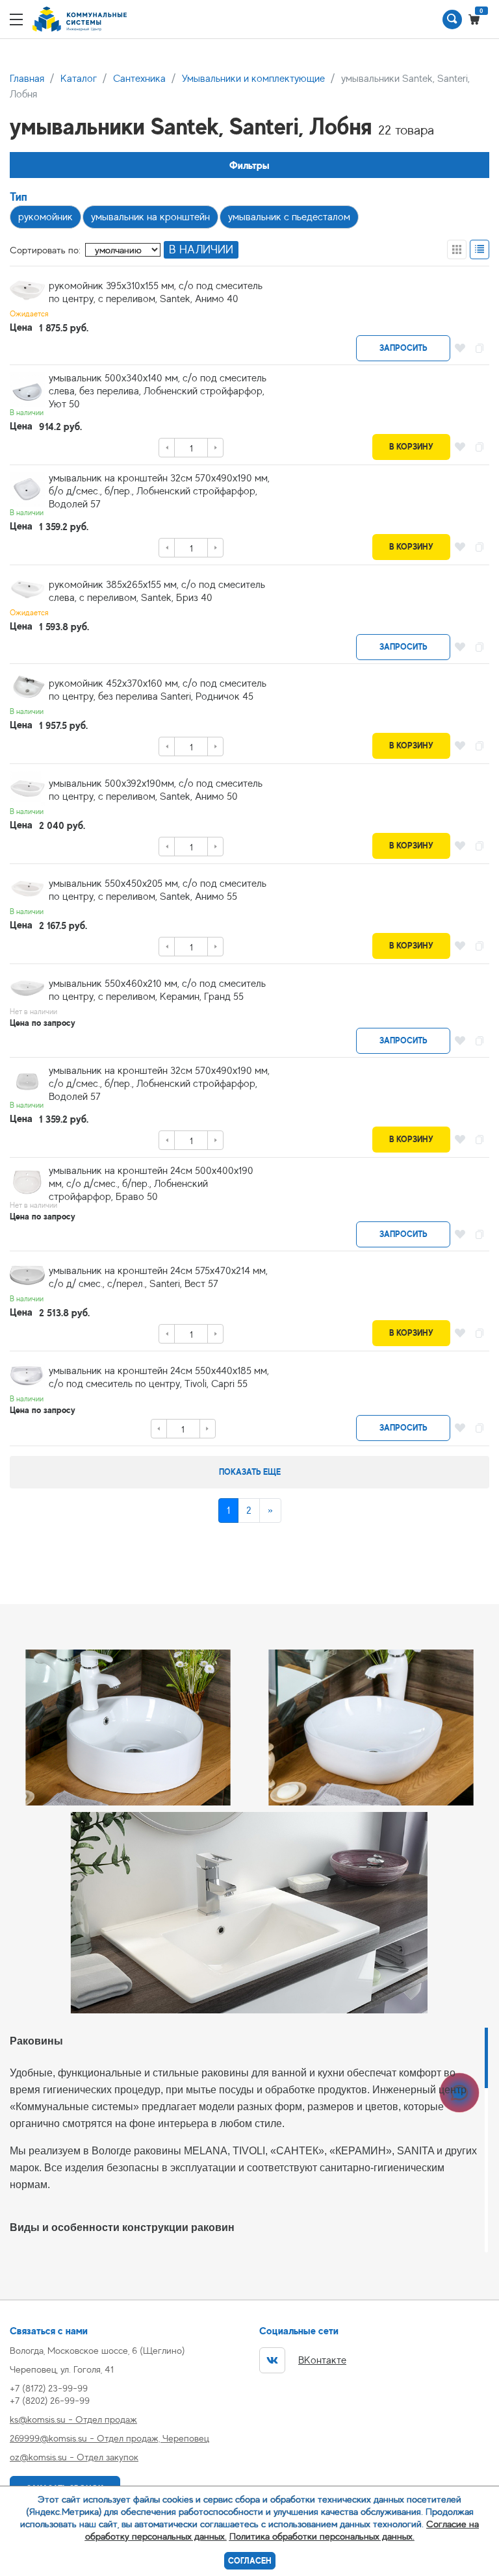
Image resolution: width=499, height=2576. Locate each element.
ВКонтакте (322, 2360)
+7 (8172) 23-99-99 (49, 2388)
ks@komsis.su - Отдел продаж (73, 2419)
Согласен (250, 2561)
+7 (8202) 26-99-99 (50, 2400)
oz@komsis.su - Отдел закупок (74, 2457)
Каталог (79, 79)
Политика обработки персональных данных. (322, 2536)
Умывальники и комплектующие (253, 79)
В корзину (411, 447)
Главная (27, 79)
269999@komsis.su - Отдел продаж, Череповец (109, 2438)
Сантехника (139, 79)
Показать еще (250, 1472)
